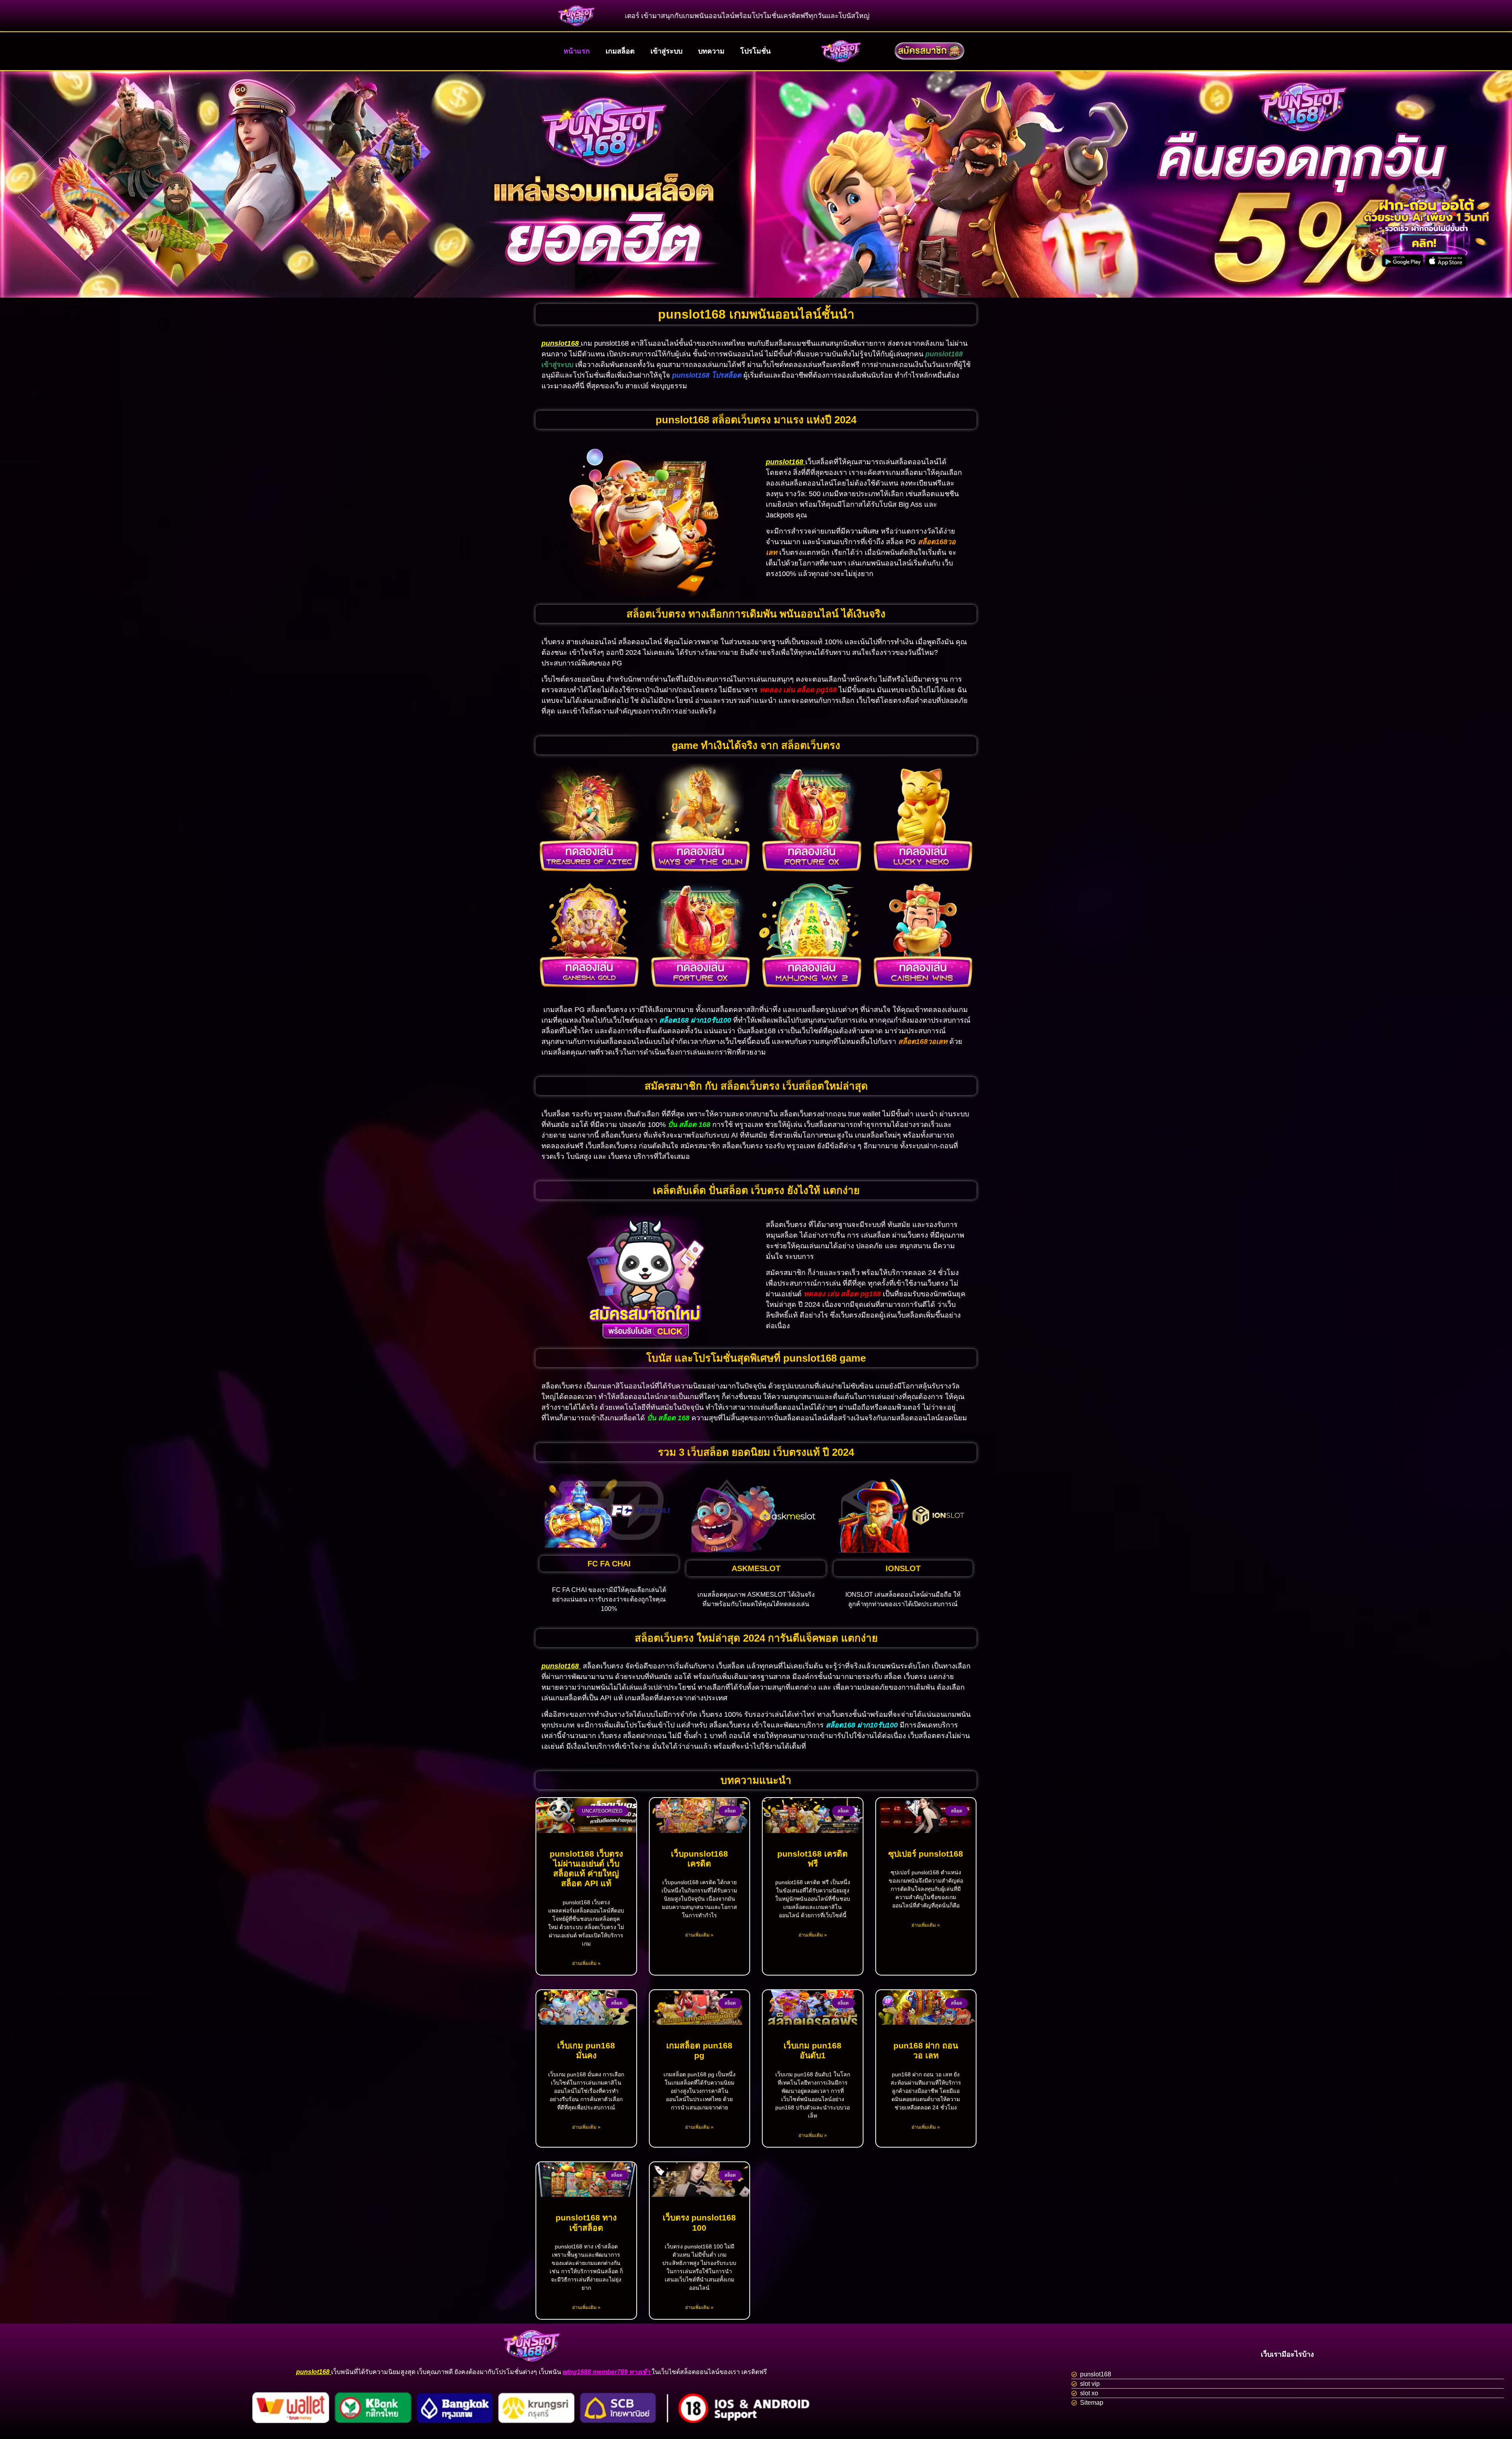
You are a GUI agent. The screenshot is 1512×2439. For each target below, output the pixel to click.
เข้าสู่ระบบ (666, 51)
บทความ (711, 51)
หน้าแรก (577, 51)
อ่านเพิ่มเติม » (586, 1963)
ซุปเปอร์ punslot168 (926, 1854)
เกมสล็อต (620, 51)
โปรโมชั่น (755, 51)
